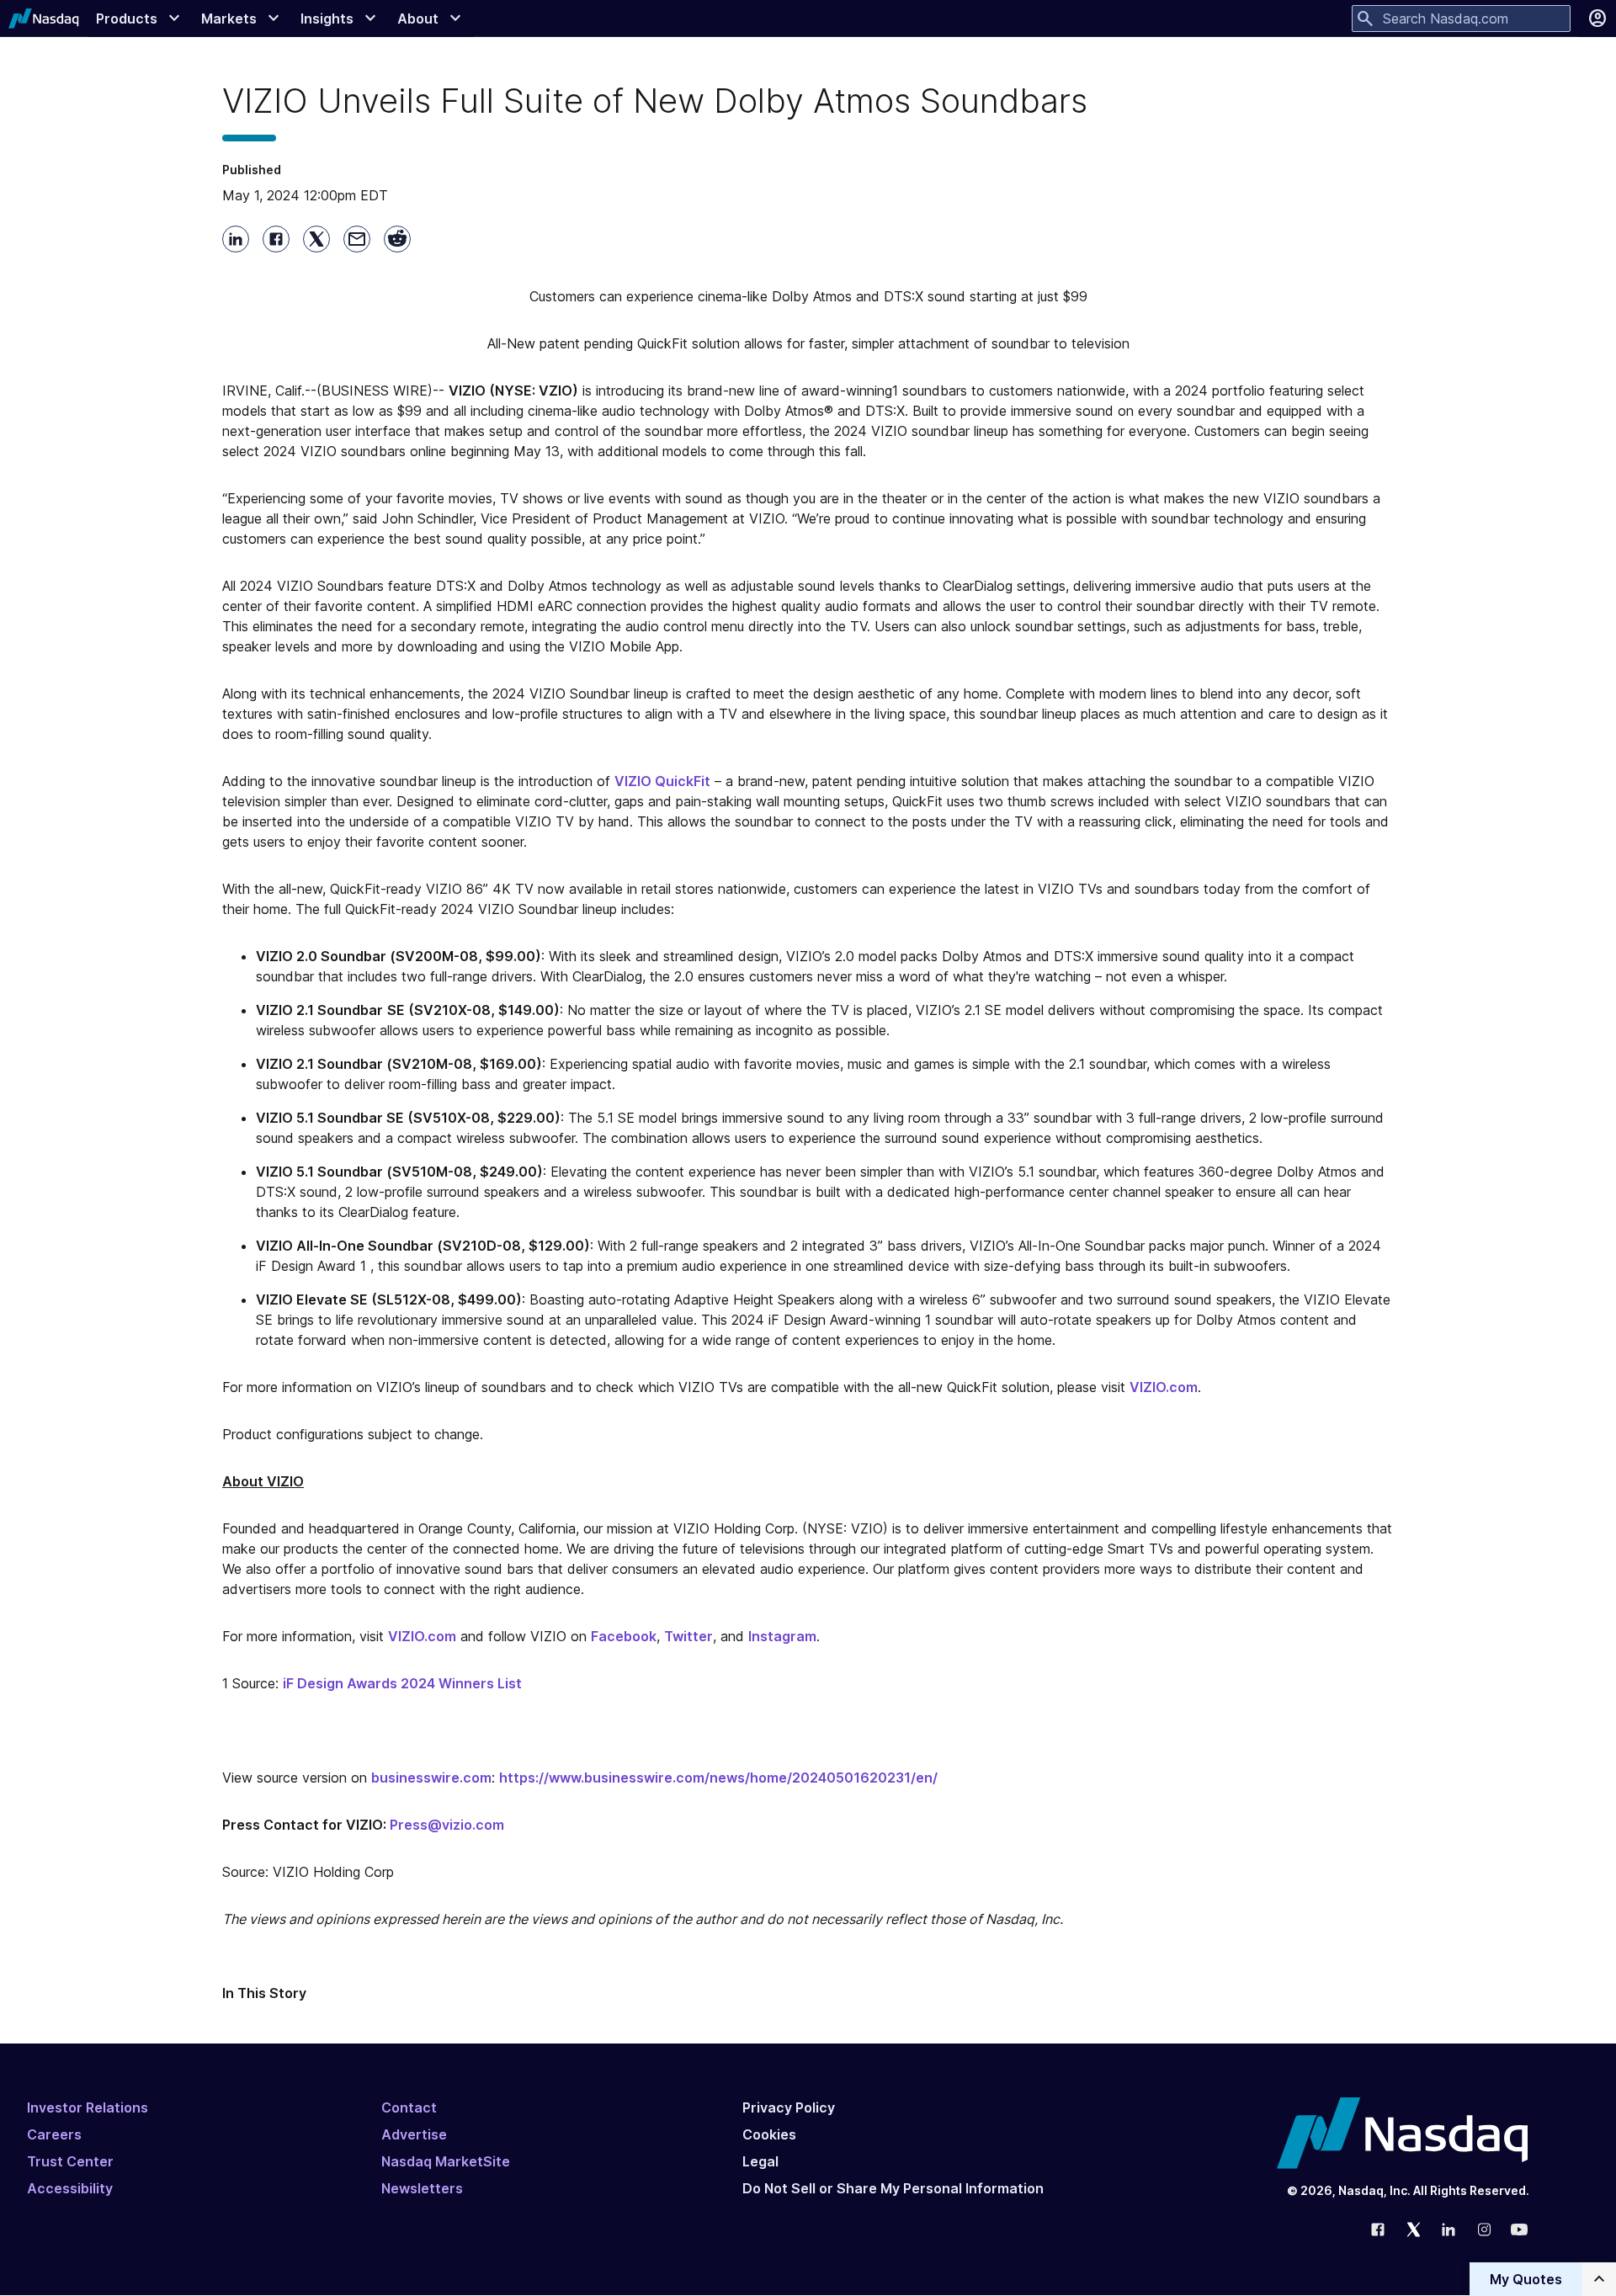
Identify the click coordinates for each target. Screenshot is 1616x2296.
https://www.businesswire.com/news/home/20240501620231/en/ (718, 1778)
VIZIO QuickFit (662, 781)
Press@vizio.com (447, 1825)
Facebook (624, 1636)
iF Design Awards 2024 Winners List (402, 1683)
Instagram (782, 1636)
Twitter (688, 1636)
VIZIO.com (1164, 1387)
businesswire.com (431, 1778)
